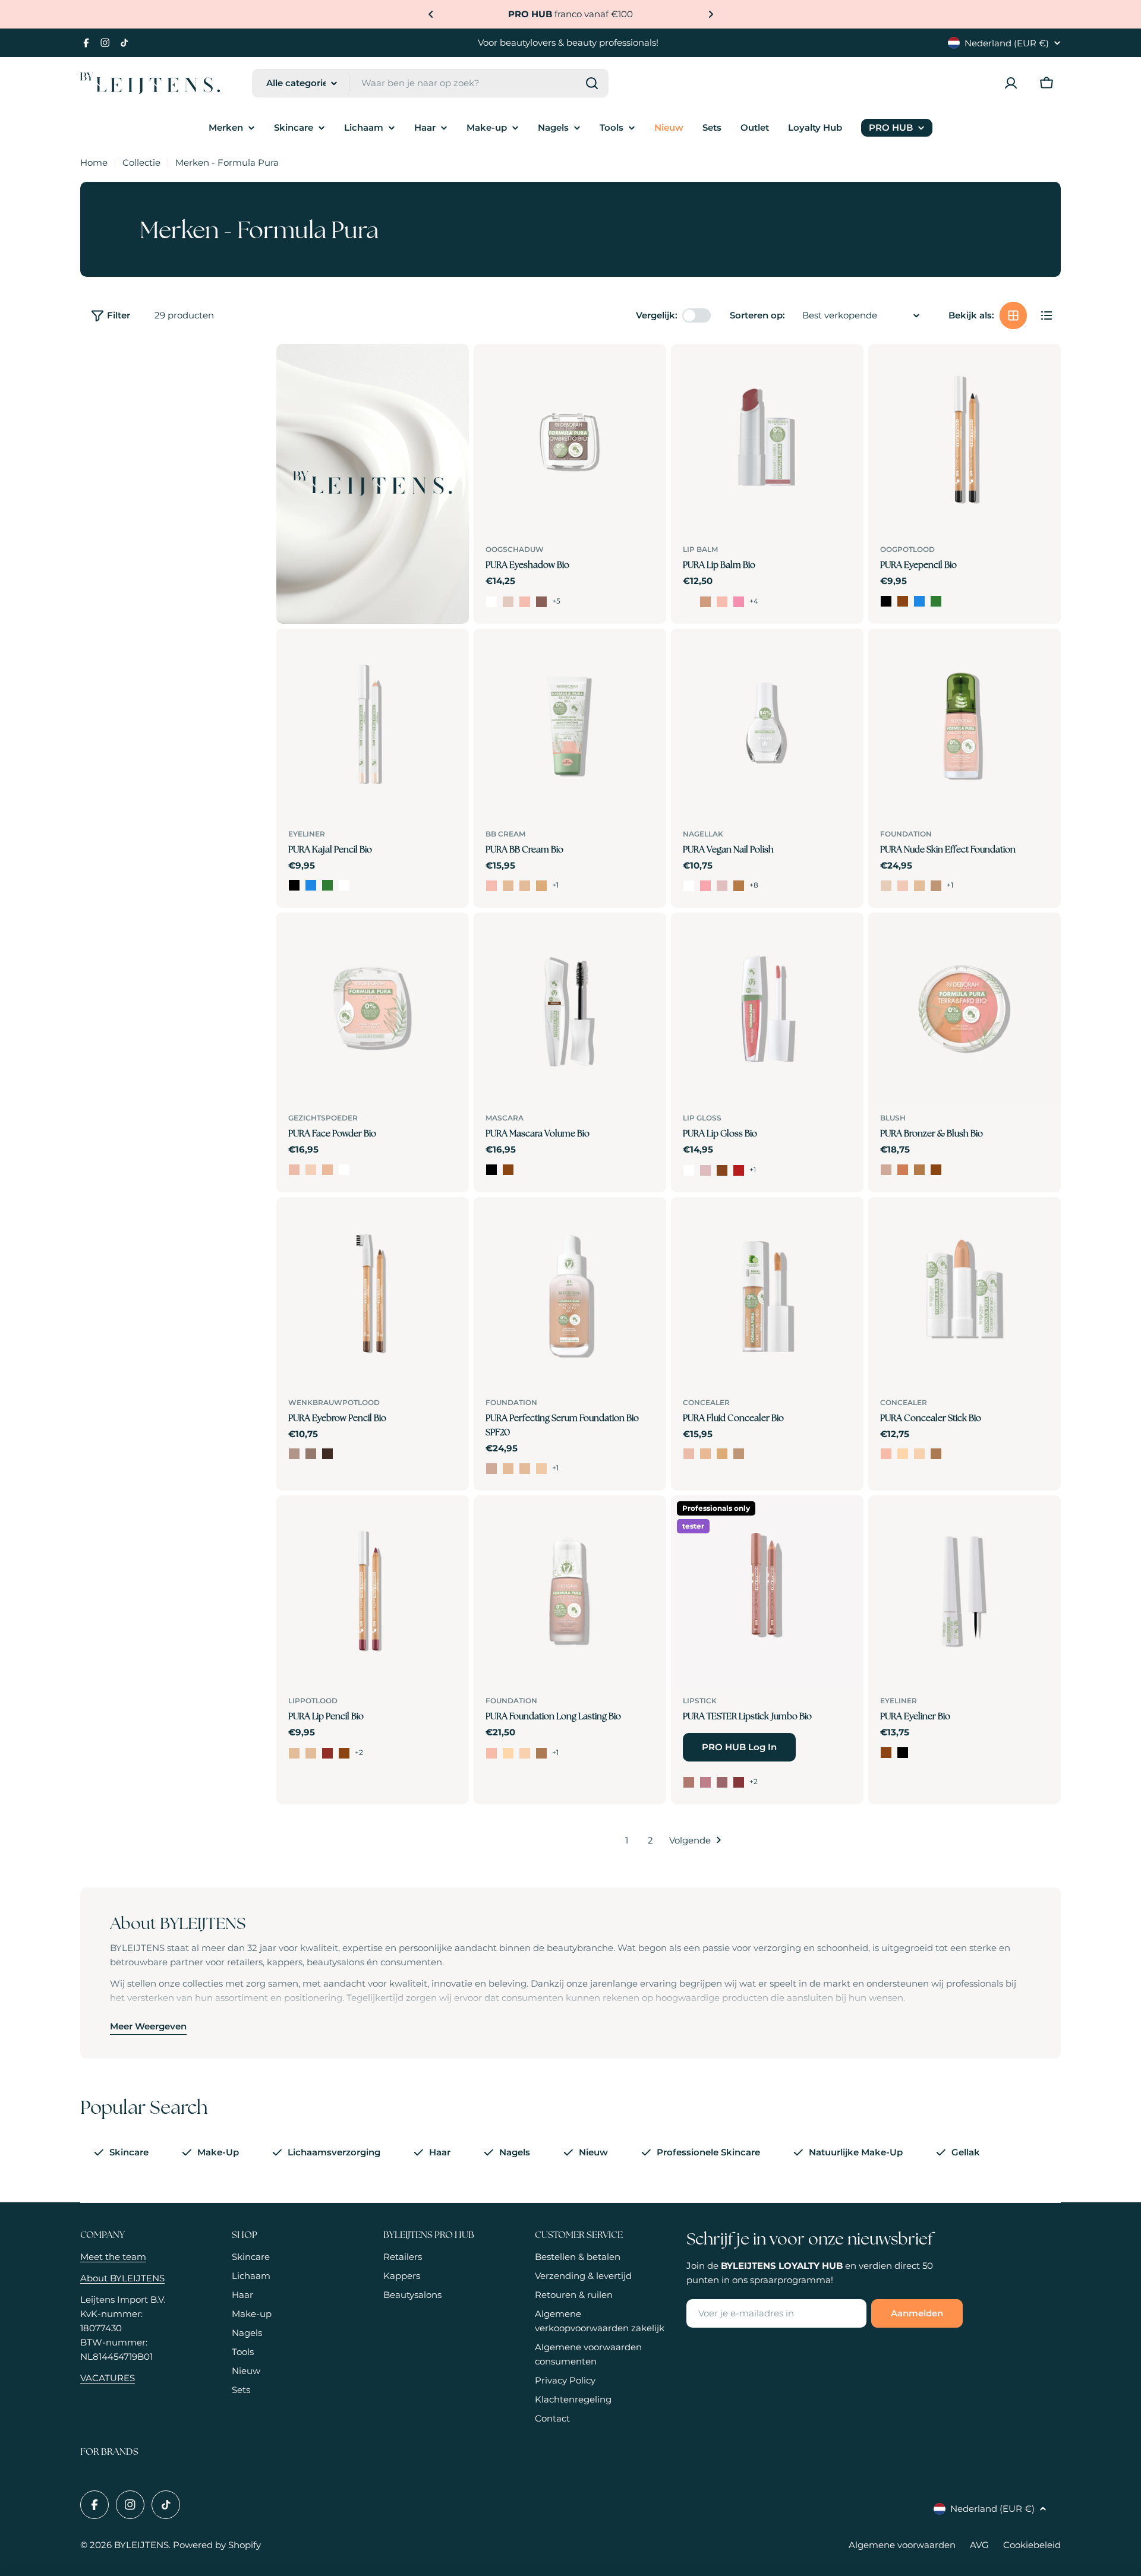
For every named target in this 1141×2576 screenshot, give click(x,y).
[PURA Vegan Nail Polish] (767, 725)
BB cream (505, 834)
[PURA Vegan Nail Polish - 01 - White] (689, 886)
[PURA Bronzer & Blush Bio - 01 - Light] (886, 1170)
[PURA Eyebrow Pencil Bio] (373, 1293)
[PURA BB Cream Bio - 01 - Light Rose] (491, 886)
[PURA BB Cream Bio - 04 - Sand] (541, 886)
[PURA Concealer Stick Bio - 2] (903, 1454)
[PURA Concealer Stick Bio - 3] (919, 1454)
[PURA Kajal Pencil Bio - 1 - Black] (294, 885)
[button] (431, 14)
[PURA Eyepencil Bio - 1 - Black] (886, 601)
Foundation (906, 834)
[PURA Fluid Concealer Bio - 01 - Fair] (689, 1454)
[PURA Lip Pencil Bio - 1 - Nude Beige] (294, 1753)
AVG (979, 2545)
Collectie (141, 162)
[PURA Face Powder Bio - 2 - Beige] (311, 1170)
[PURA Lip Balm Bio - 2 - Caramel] (705, 602)
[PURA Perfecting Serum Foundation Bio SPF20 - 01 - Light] (491, 1469)
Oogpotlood (907, 549)
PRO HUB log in (739, 1747)
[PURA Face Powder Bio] (373, 1009)
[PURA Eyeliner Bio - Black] (903, 1753)
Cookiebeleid (1032, 2545)
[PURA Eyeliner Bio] (965, 1592)
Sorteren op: (757, 315)
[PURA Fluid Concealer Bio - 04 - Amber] (739, 1454)
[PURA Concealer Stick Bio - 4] (936, 1454)
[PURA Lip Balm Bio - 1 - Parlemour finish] (689, 602)
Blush (893, 1118)
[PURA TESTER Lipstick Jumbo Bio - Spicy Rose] (739, 1782)
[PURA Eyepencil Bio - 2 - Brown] (903, 601)
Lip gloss (702, 1118)
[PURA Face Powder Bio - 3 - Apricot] (327, 1170)
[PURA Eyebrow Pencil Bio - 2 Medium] (311, 1454)
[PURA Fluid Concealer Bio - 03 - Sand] (722, 1454)
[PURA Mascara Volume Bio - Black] (491, 1170)
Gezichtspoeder (323, 1118)
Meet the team (113, 2257)
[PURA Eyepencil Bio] (965, 440)
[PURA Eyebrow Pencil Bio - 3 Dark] (327, 1454)
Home (94, 162)
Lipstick (700, 1701)
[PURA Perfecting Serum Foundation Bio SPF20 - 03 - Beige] (525, 1469)
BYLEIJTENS (141, 2545)
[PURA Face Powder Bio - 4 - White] (344, 1170)
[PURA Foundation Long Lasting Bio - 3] (525, 1753)
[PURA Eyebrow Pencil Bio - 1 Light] (294, 1454)
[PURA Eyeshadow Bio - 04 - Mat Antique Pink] (541, 602)
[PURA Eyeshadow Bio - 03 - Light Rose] (525, 602)
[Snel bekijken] (649, 370)
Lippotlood (313, 1701)
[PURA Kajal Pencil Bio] (373, 725)
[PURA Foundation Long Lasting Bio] (570, 1592)
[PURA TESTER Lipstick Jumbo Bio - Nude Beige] (689, 1782)
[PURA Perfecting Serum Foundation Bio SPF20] (570, 1293)
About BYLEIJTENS (122, 2278)
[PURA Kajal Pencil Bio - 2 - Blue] (311, 885)
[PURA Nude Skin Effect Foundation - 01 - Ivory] (886, 886)
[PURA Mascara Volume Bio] (570, 1009)
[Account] (1011, 83)
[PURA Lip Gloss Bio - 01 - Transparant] (689, 1170)
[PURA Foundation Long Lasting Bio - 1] (491, 1753)
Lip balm (700, 549)
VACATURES (108, 2378)
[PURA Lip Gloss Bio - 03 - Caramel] (722, 1170)
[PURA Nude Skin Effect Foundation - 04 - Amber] (936, 886)
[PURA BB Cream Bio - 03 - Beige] (525, 886)
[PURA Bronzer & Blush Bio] (965, 1009)
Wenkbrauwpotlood (334, 1402)
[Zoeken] (592, 83)
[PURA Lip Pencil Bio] (373, 1592)
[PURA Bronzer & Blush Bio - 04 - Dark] (936, 1170)
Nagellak (703, 834)
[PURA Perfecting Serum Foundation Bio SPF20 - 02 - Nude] (508, 1469)
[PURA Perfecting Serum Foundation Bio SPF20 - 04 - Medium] (541, 1469)
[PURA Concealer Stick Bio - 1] (886, 1454)
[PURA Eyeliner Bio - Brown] (886, 1753)
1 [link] (627, 1840)
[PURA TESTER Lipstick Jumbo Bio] (767, 1592)
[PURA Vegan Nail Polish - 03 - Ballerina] (722, 886)
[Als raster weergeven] (1013, 315)
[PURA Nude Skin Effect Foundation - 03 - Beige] (919, 886)
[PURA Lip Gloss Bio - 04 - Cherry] (739, 1170)
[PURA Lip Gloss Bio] (767, 1009)
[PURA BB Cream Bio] (570, 725)
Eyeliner (307, 834)
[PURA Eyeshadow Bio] (570, 440)
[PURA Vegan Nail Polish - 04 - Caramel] (739, 886)
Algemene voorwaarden (902, 2545)
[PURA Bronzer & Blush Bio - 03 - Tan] (919, 1170)
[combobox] (430, 83)
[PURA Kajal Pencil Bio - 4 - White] (344, 885)
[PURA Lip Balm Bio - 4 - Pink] (739, 602)
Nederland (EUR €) (1007, 43)
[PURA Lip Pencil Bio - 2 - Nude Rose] (311, 1753)
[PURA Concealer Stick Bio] (965, 1293)
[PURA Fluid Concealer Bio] (767, 1293)
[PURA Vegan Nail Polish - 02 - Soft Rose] (705, 886)
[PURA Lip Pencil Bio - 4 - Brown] (344, 1753)
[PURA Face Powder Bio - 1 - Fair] (294, 1170)
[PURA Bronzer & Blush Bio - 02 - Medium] (903, 1170)
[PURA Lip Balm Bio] (767, 440)
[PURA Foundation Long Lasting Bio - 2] (508, 1753)
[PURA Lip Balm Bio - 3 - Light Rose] (722, 602)
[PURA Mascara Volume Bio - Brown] (508, 1170)
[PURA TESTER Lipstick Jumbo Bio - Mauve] (722, 1782)
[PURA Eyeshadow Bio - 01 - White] (491, 602)
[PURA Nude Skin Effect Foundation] (965, 725)
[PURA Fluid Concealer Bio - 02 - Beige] (705, 1454)
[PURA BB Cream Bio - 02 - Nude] (508, 886)
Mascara (505, 1118)
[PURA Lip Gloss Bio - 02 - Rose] (705, 1170)
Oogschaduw (515, 549)
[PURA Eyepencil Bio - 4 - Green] (936, 601)
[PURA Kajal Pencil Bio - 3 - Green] (327, 885)
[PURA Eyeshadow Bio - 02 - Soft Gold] (508, 602)
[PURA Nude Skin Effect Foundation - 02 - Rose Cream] (903, 886)
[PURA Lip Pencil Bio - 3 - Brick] (327, 1753)
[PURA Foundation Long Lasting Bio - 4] (541, 1753)
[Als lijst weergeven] (1047, 315)
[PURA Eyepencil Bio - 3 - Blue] (919, 601)
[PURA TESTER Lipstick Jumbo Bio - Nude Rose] (705, 1782)
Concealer (706, 1402)
